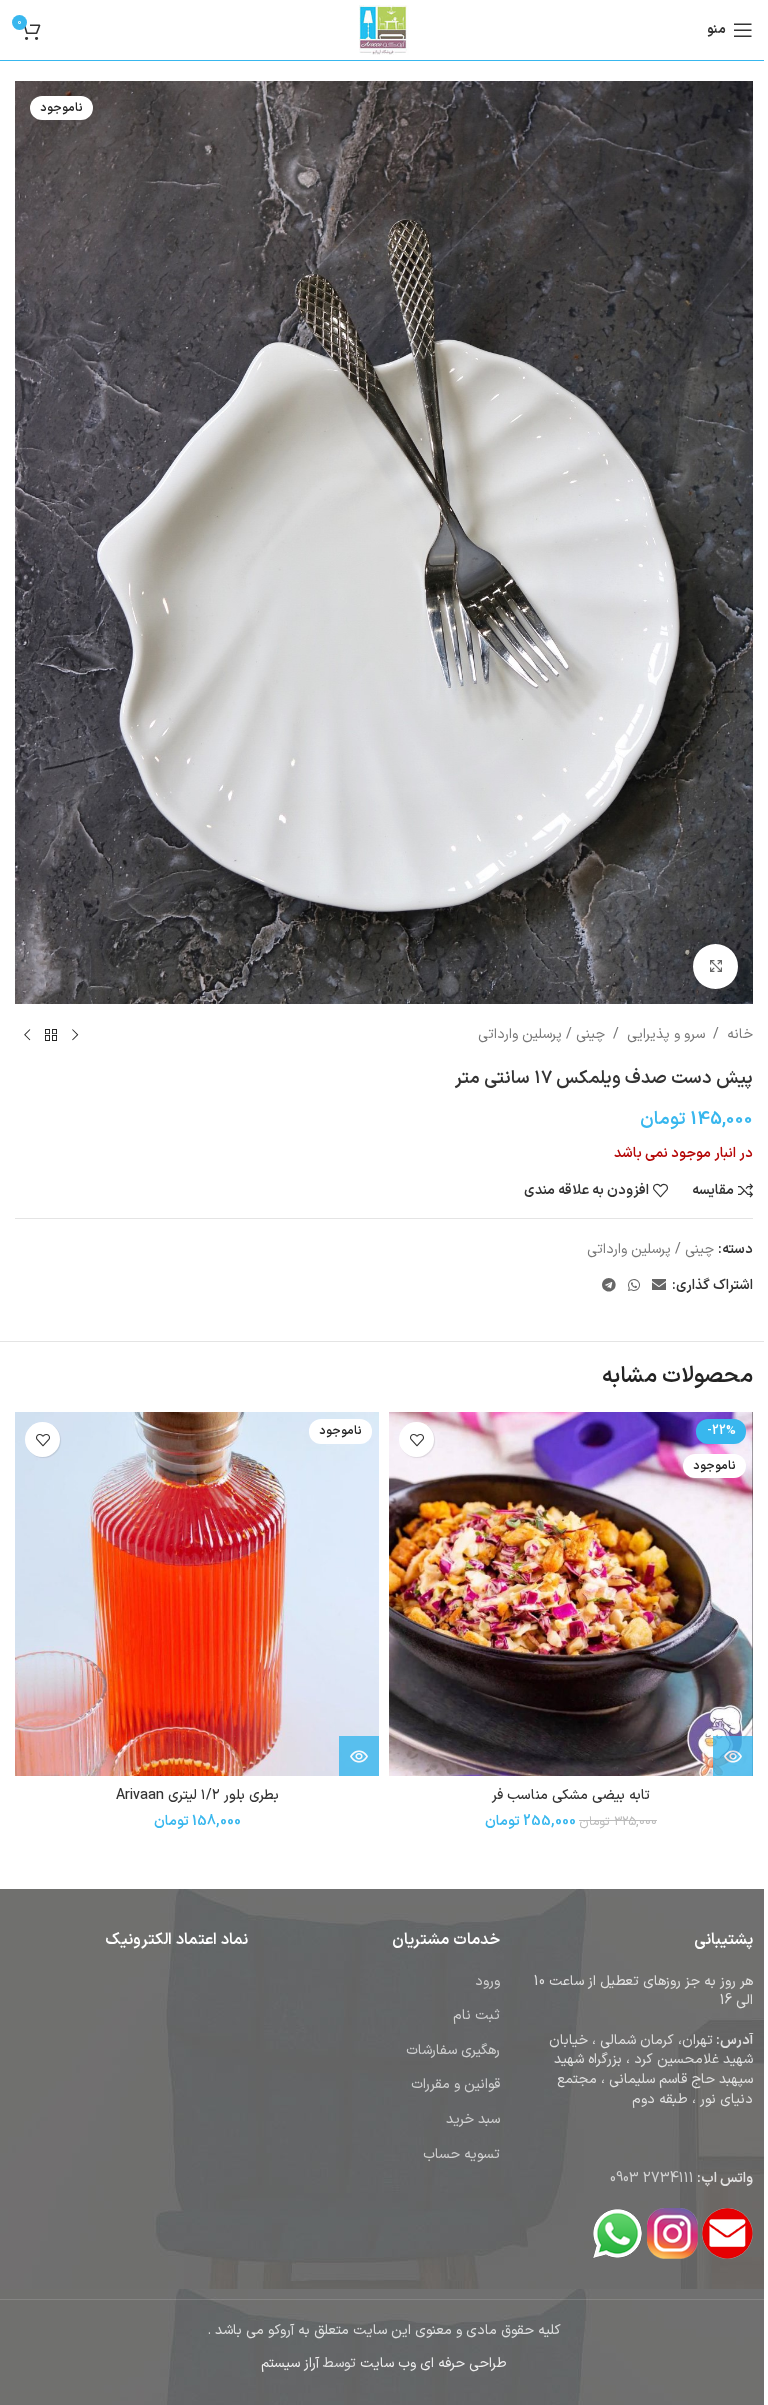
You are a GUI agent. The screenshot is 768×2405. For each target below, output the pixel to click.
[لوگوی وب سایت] (384, 29)
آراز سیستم (290, 2363)
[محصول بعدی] (27, 1036)
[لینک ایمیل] (659, 1286)
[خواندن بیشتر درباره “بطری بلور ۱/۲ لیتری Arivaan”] (359, 1756)
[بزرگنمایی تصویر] (715, 966)
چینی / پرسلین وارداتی (541, 1034)
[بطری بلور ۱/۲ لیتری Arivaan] (197, 1594)
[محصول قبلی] (75, 1036)
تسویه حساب (461, 2154)
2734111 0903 (652, 2178)
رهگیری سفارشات (453, 2050)
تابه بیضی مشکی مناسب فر (571, 1795)
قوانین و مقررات (455, 2084)
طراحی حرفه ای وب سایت (433, 2363)
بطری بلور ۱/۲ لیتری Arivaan (197, 1795)
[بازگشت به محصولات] (51, 1036)
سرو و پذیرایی (666, 1034)
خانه (740, 1034)
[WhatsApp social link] (634, 1286)
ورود (487, 1981)
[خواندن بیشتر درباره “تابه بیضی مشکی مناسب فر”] (733, 1756)
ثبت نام (476, 2015)
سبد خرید (473, 2119)
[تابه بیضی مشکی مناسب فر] (571, 1594)
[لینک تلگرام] (609, 1286)
